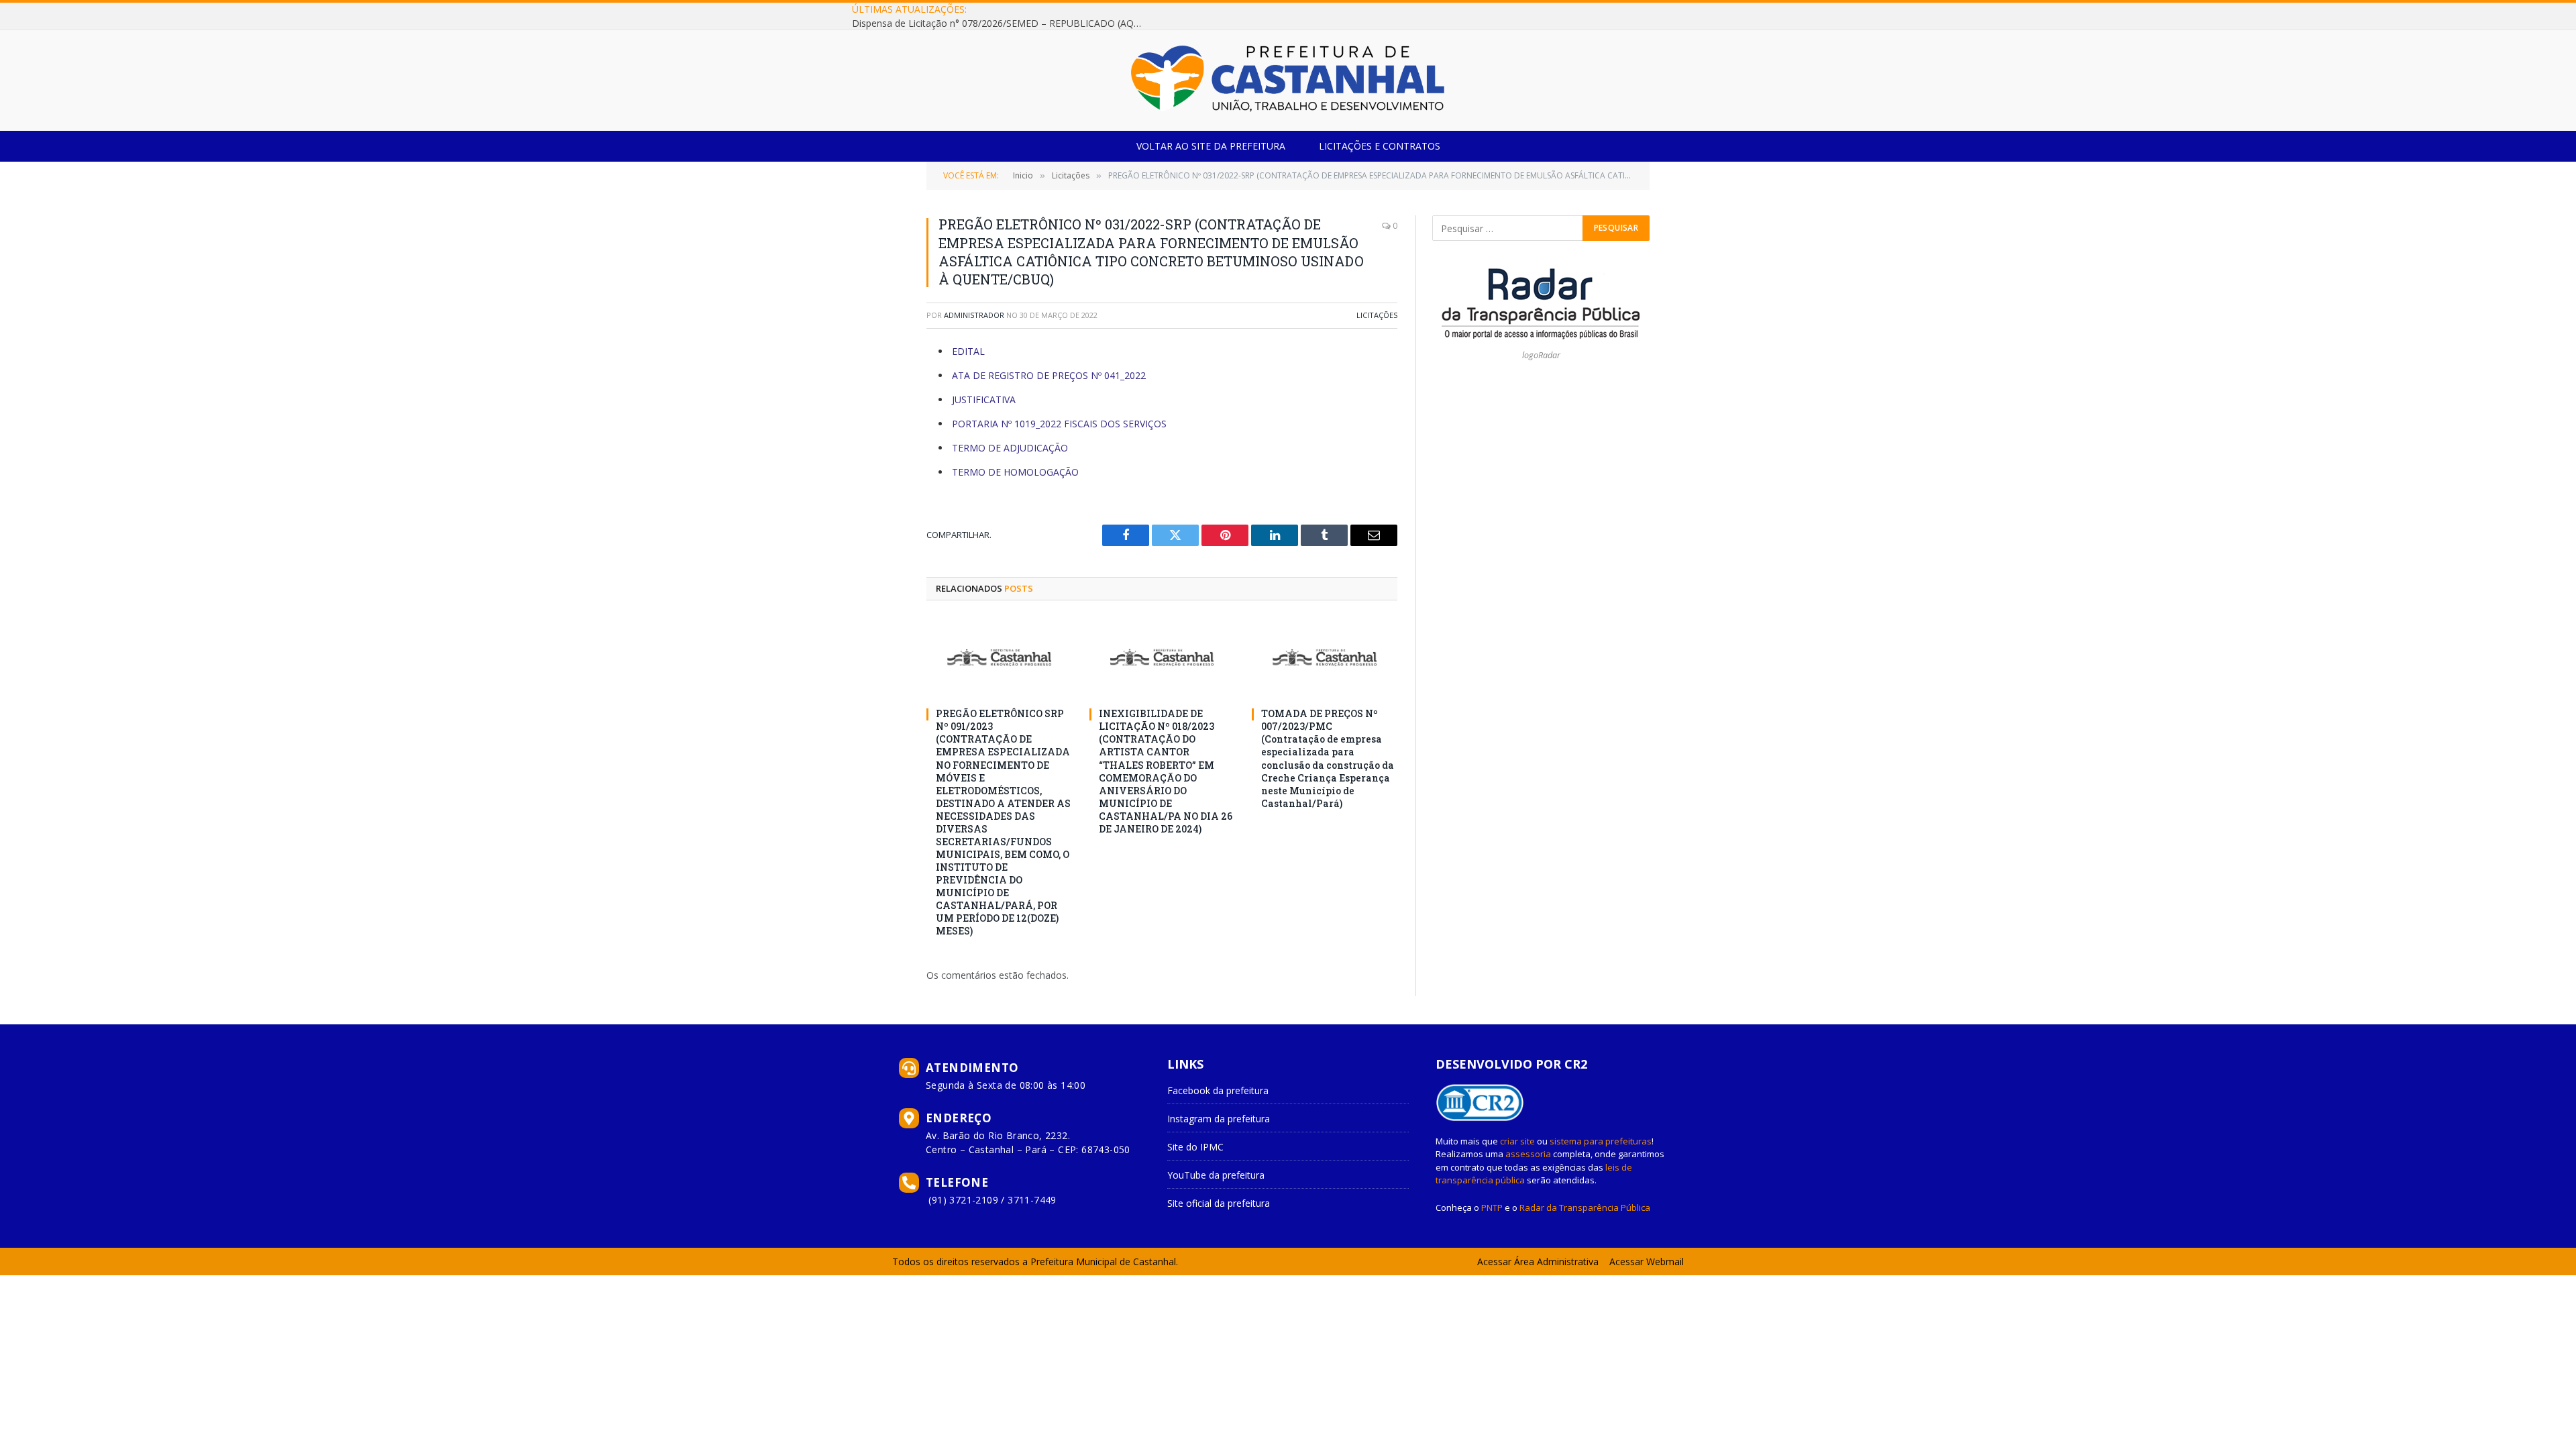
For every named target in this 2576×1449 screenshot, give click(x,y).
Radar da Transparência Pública (1585, 1207)
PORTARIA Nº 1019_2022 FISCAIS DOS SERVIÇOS (1059, 424)
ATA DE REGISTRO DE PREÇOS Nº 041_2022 (1049, 375)
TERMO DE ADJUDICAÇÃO (1010, 448)
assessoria (1528, 1154)
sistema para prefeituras (1601, 1141)
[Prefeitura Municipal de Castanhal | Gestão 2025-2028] (1288, 80)
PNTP (1492, 1207)
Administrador (974, 315)
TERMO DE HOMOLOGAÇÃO (1015, 472)
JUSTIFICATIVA (984, 399)
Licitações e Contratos (1380, 146)
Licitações (1377, 315)
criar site (1517, 1141)
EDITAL (968, 351)
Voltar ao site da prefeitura (1211, 146)
